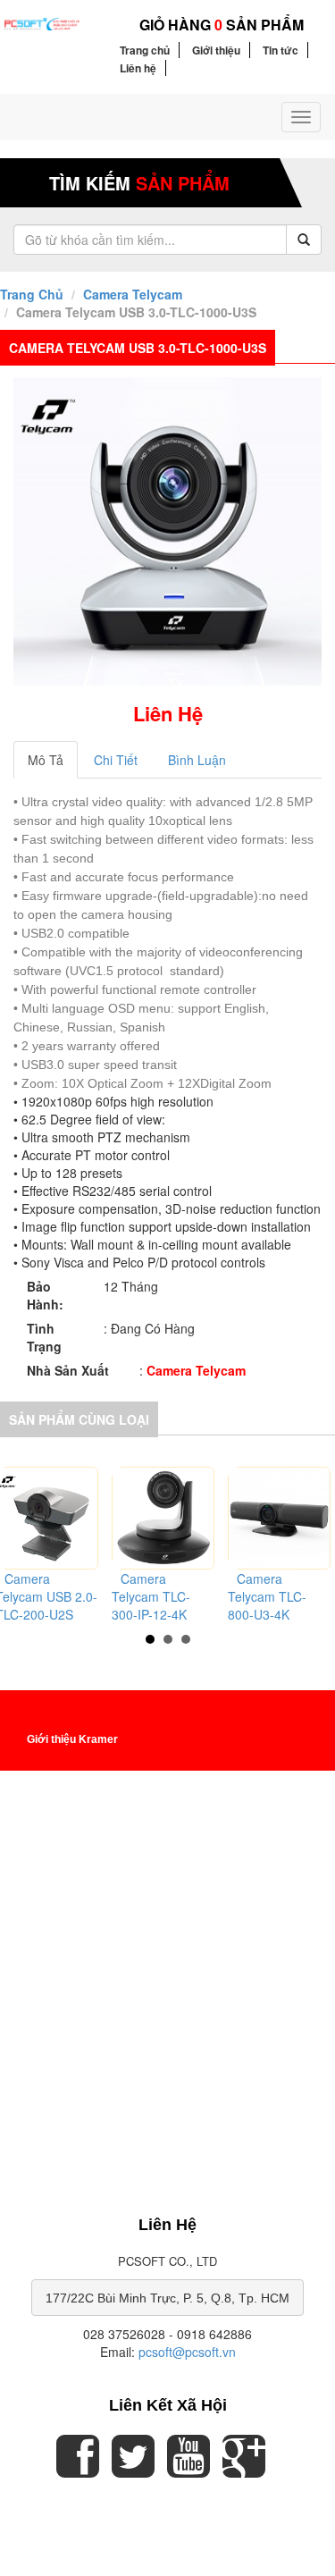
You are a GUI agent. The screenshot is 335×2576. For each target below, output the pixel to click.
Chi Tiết (116, 760)
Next (312, 1536)
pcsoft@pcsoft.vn (187, 2352)
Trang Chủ (32, 294)
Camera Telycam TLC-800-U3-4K (267, 1596)
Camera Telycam (133, 294)
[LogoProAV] (42, 22)
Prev (23, 1536)
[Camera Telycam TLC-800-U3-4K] (279, 1518)
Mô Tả (46, 760)
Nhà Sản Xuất (68, 1370)
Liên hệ (138, 68)
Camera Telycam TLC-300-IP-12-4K (151, 1596)
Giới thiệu (216, 50)
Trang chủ (145, 50)
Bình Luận (197, 760)
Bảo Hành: (45, 1295)
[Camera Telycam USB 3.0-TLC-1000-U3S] (167, 531)
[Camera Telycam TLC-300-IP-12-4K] (163, 1518)
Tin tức (281, 50)
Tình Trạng (44, 1337)
